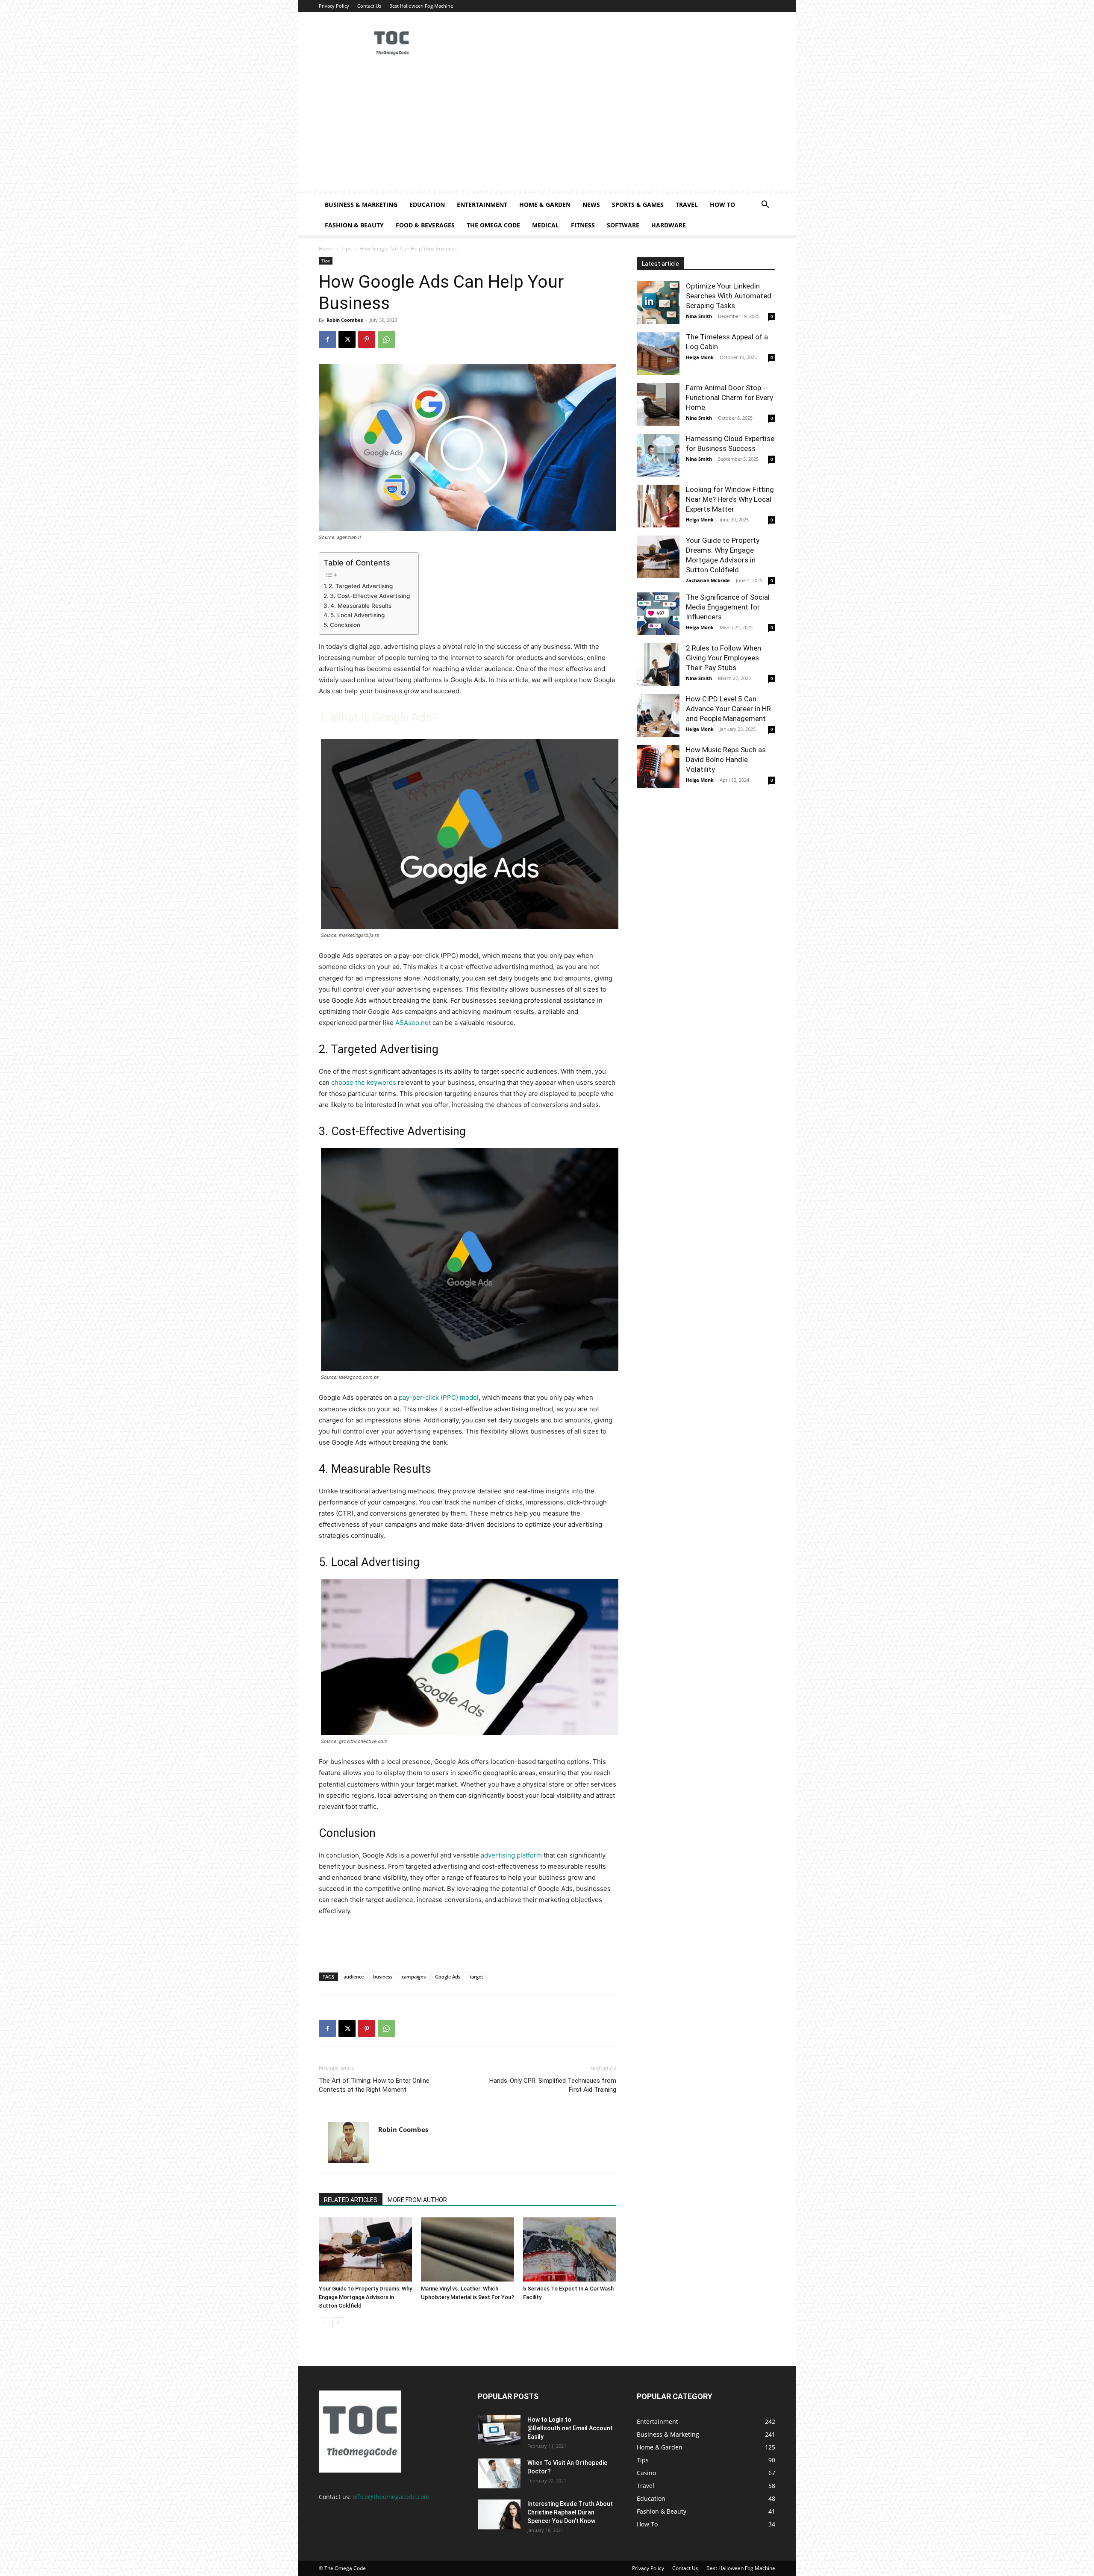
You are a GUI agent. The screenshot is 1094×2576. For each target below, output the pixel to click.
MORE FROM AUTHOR (417, 2200)
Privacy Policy (334, 6)
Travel (687, 205)
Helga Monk (700, 357)
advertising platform (511, 1855)
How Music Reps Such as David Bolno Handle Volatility (726, 760)
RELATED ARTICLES (351, 2200)
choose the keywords (364, 1082)
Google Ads (448, 1977)
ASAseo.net (413, 1023)
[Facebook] (327, 339)
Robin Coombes (345, 320)
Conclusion (345, 625)
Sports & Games (638, 205)
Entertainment (482, 205)
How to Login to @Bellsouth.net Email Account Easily (570, 2428)
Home (326, 249)
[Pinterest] (367, 339)
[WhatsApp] (386, 339)
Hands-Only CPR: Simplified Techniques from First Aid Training (553, 2085)
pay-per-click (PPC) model (439, 1397)
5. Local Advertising (357, 615)
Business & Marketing (361, 205)
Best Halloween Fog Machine (421, 6)
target (476, 1977)
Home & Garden (545, 205)
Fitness (583, 225)
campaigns (414, 1977)
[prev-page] (324, 2323)
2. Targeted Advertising (361, 586)
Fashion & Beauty (354, 225)
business (383, 1977)
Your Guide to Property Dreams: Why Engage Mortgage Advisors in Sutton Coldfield (365, 2297)
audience (354, 1977)
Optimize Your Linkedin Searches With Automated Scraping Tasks (729, 296)
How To (722, 205)
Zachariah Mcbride (708, 580)
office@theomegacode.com (391, 2497)
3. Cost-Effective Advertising (370, 596)
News (591, 205)
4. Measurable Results (361, 606)
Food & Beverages (425, 225)
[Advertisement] (547, 130)
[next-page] (338, 2323)
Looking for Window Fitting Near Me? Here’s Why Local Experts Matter (730, 499)
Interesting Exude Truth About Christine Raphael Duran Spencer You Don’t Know (570, 2512)
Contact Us (369, 6)
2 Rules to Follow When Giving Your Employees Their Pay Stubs (723, 658)
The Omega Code (493, 225)
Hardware (669, 225)
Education (427, 205)
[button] (765, 205)
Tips (346, 249)
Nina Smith (699, 316)
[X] (347, 339)
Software (623, 225)
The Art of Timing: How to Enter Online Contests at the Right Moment (374, 2085)
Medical (546, 225)
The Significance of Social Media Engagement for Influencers (728, 607)
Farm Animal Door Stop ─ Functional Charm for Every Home (729, 397)
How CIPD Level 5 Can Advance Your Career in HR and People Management (728, 709)
